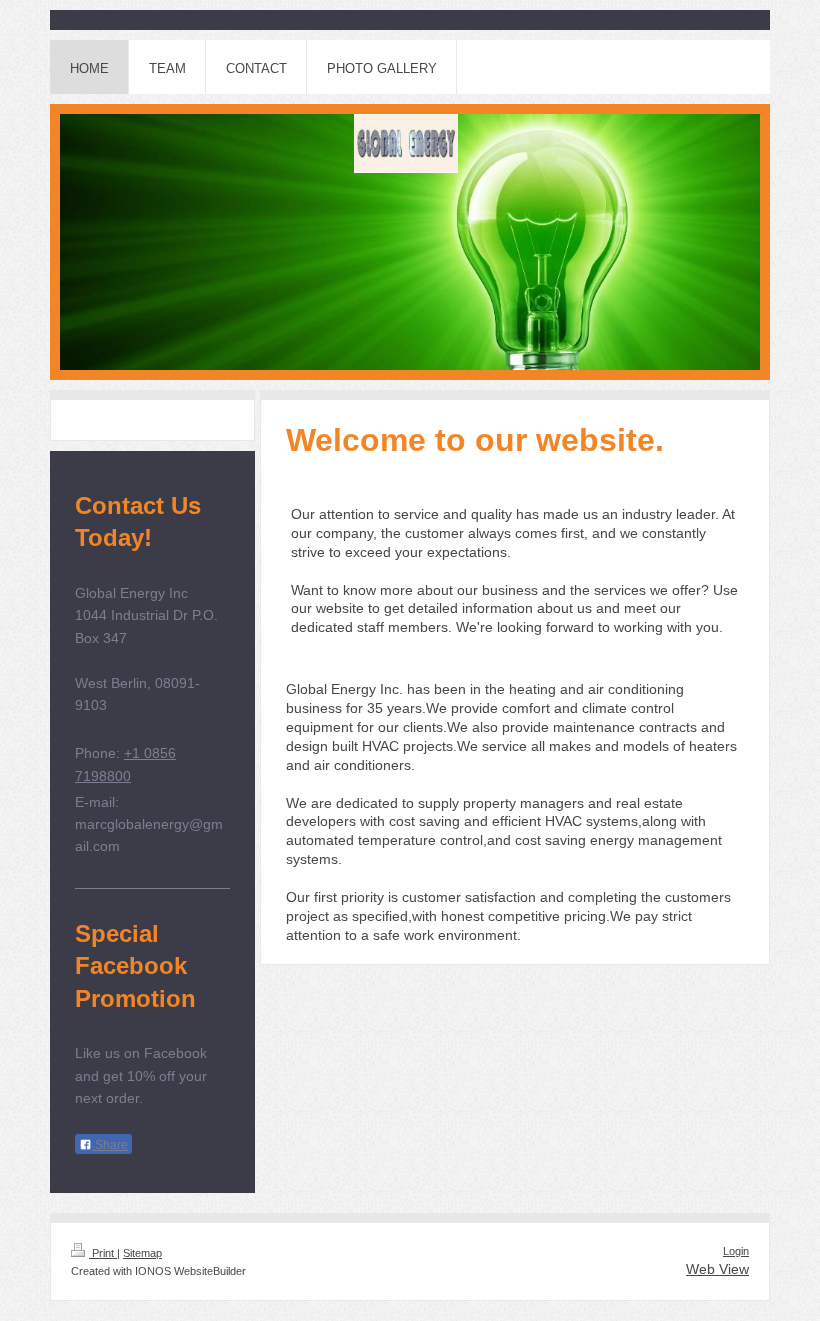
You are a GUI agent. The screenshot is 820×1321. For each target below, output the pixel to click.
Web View (717, 1269)
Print (103, 1253)
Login (736, 1251)
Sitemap (142, 1253)
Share (110, 1145)
